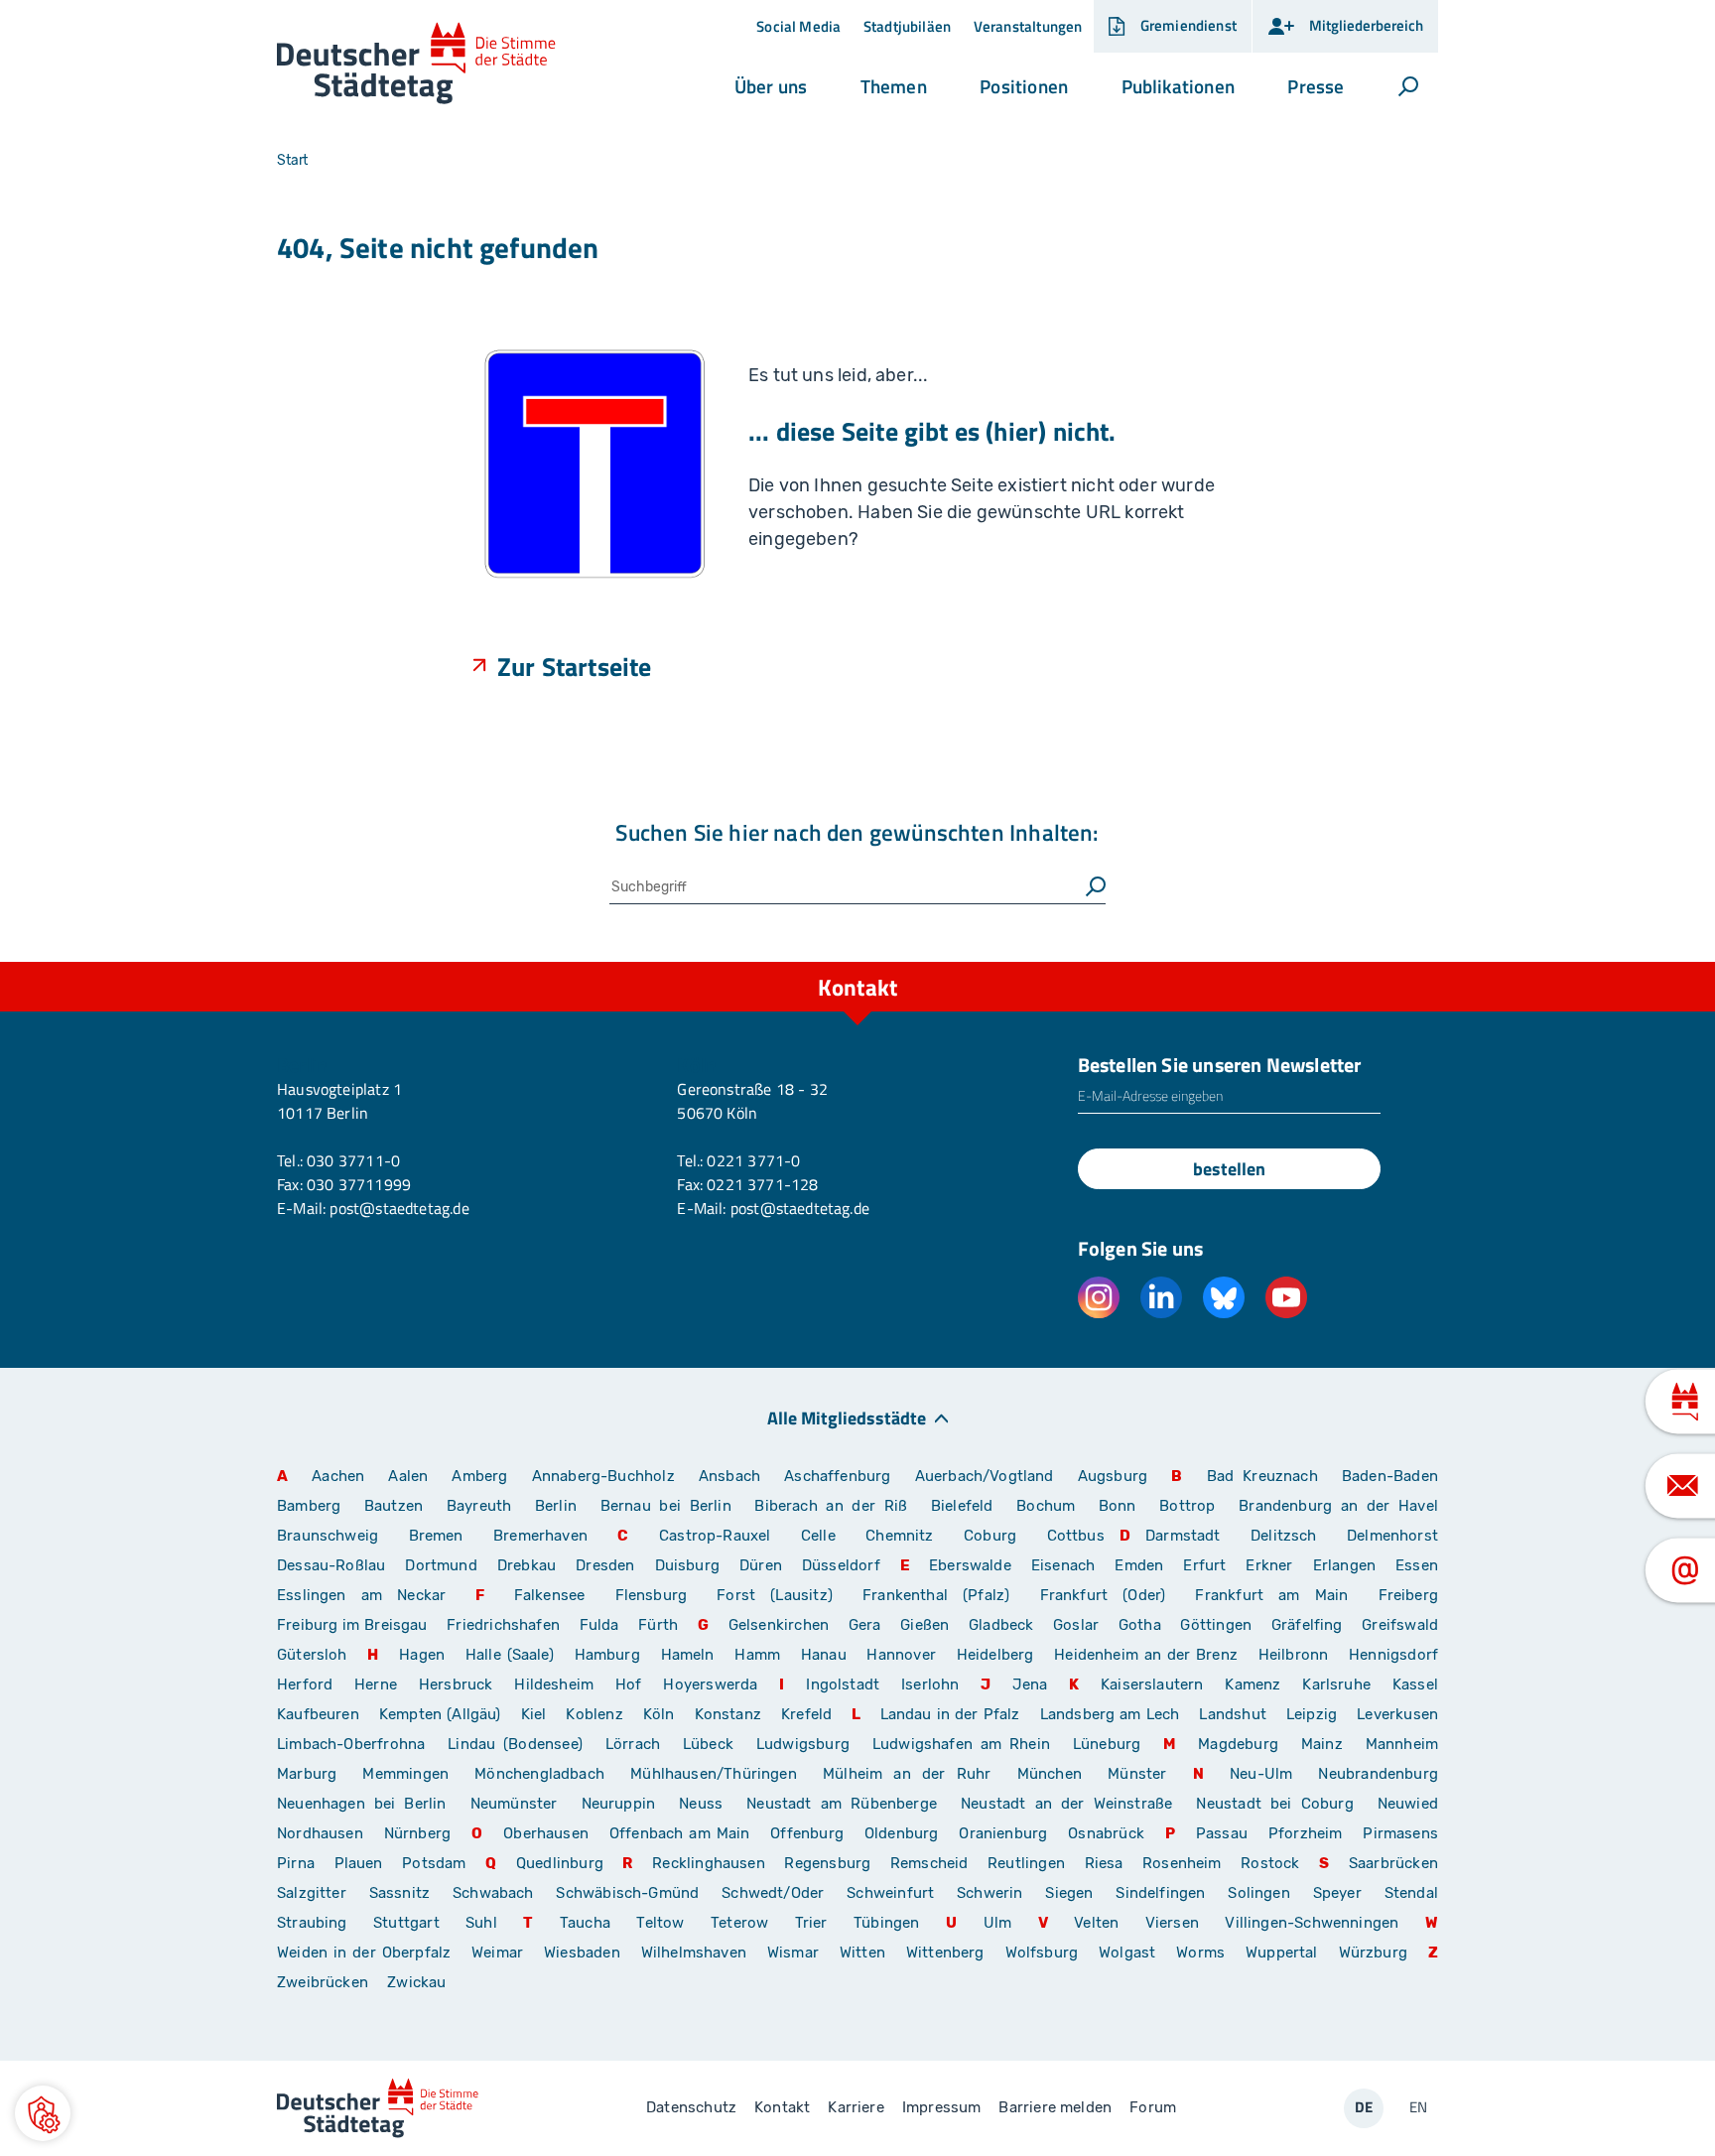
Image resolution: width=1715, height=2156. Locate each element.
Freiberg (1408, 1595)
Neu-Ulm (1261, 1774)
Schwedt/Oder (773, 1893)
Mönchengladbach (539, 1774)
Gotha (1140, 1625)
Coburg (990, 1536)
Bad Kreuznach (1262, 1476)
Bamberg (309, 1506)
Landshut (1232, 1714)
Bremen (436, 1536)
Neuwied (1408, 1804)
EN (1418, 2107)
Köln (659, 1714)
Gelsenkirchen (779, 1625)
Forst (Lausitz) (775, 1595)
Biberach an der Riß (831, 1506)
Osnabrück (1106, 1833)
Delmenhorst (1392, 1536)
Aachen (338, 1476)
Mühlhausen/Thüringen (714, 1774)
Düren (761, 1565)
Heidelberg (995, 1655)
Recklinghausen (709, 1863)
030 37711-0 (353, 1160)
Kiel (534, 1714)
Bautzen (394, 1506)
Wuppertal (1282, 1953)
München (1050, 1774)
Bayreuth (479, 1506)
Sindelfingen (1160, 1893)
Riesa (1104, 1863)
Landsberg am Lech (1110, 1714)
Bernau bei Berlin (670, 1506)
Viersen (1172, 1923)
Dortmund (441, 1565)
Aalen (408, 1476)
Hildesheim (554, 1684)
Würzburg (1373, 1953)
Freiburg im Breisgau (352, 1625)
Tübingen (886, 1923)
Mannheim (1402, 1744)
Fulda (599, 1625)
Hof (629, 1684)
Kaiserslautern (1152, 1684)
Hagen (422, 1655)
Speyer (1337, 1893)
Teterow (739, 1923)
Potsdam (434, 1863)
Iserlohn (930, 1684)
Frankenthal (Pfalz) (936, 1595)
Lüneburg (1107, 1744)
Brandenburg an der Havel (1338, 1506)
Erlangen (1344, 1565)
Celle (818, 1536)
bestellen (1229, 1169)
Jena (1030, 1684)
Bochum (1046, 1506)
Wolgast (1127, 1953)
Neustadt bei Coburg (1274, 1804)
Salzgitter (312, 1893)
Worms (1200, 1953)
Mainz (1322, 1744)
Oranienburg (1003, 1833)
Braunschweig (328, 1536)
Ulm (998, 1923)
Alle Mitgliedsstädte (847, 1417)
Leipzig (1312, 1714)
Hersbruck (456, 1684)
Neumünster (514, 1804)
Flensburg (652, 1595)
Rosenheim (1182, 1863)
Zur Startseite (575, 667)
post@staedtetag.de (399, 1208)
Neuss (701, 1804)
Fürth (658, 1625)
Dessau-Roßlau (331, 1565)
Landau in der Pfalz (950, 1714)
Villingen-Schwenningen (1312, 1923)
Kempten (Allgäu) (440, 1714)
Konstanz (728, 1714)
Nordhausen (320, 1833)
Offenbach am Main (680, 1833)
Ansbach (729, 1476)
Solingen (1258, 1893)
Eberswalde (970, 1565)
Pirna (296, 1863)
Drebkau (529, 1565)
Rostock (1270, 1863)
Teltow (660, 1923)
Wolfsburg (1042, 1953)
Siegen (1069, 1893)
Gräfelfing (1309, 1625)
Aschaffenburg (837, 1476)
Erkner (1269, 1565)
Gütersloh (312, 1655)
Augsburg (1113, 1476)
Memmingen (405, 1774)
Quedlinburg (560, 1863)
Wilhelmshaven (694, 1953)
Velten (1096, 1923)
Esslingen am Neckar (361, 1595)
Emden (1139, 1565)
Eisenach (1063, 1565)
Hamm (757, 1655)
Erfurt (1204, 1565)
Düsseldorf (841, 1565)
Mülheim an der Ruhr (907, 1774)
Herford (305, 1684)
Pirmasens (1400, 1833)
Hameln (688, 1655)
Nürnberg (417, 1833)
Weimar (497, 1953)
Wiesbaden (582, 1953)
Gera (865, 1625)
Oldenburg (902, 1833)
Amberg (479, 1476)
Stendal (1411, 1893)
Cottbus (1076, 1536)
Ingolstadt (843, 1684)
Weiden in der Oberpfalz (367, 1953)
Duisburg (687, 1565)
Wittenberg (945, 1953)
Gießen (924, 1625)
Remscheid (929, 1863)
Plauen (359, 1863)
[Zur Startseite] (416, 64)
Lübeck (712, 1744)
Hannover (901, 1655)
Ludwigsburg (803, 1744)
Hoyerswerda (710, 1684)
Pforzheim (1306, 1833)
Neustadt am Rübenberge (842, 1804)
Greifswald (1400, 1625)
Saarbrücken (1393, 1863)
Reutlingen (1026, 1863)
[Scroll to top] (1418, 962)
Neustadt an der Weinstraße (1066, 1804)
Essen (1417, 1565)
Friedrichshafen (503, 1625)
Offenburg (807, 1833)
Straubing (312, 1923)
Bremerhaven (540, 1536)
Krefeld (806, 1714)
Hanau (824, 1655)
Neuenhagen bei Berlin (362, 1804)
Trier (811, 1923)
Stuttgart (406, 1923)
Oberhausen (546, 1833)
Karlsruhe (1336, 1684)
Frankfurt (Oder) (1103, 1595)
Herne (376, 1684)
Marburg (307, 1774)
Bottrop (1187, 1506)
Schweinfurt (890, 1893)
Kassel (1415, 1684)
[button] (771, 86)
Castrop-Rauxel (715, 1536)
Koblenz (594, 1714)
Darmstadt (1183, 1536)
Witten (862, 1953)
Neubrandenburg (1378, 1774)
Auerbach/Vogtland (985, 1476)
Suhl (481, 1923)
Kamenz (1253, 1684)
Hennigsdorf (1393, 1655)
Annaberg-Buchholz (603, 1476)
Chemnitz (899, 1536)
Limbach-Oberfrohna (351, 1744)
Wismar (793, 1953)
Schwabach (497, 1893)
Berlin (556, 1506)
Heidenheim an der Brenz (1146, 1655)
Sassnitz (399, 1893)
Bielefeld (962, 1506)
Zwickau (416, 1982)
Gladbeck (1001, 1625)
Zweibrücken (323, 1982)
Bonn (1118, 1506)
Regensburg (827, 1863)
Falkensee (550, 1595)
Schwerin (989, 1893)
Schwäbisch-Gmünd (627, 1893)
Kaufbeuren (318, 1714)
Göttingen (1218, 1625)
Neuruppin (619, 1804)
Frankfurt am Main (1271, 1595)
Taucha (585, 1923)
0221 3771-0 (753, 1160)
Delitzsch (1284, 1536)
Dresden (605, 1565)
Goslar (1076, 1625)
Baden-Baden (1390, 1476)
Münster (1137, 1774)
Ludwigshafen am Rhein (961, 1744)
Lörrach (633, 1744)
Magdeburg (1238, 1744)
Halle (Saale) (510, 1655)
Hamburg (607, 1655)
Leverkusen (1397, 1714)
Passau (1222, 1833)
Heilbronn (1294, 1655)
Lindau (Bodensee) (515, 1744)
